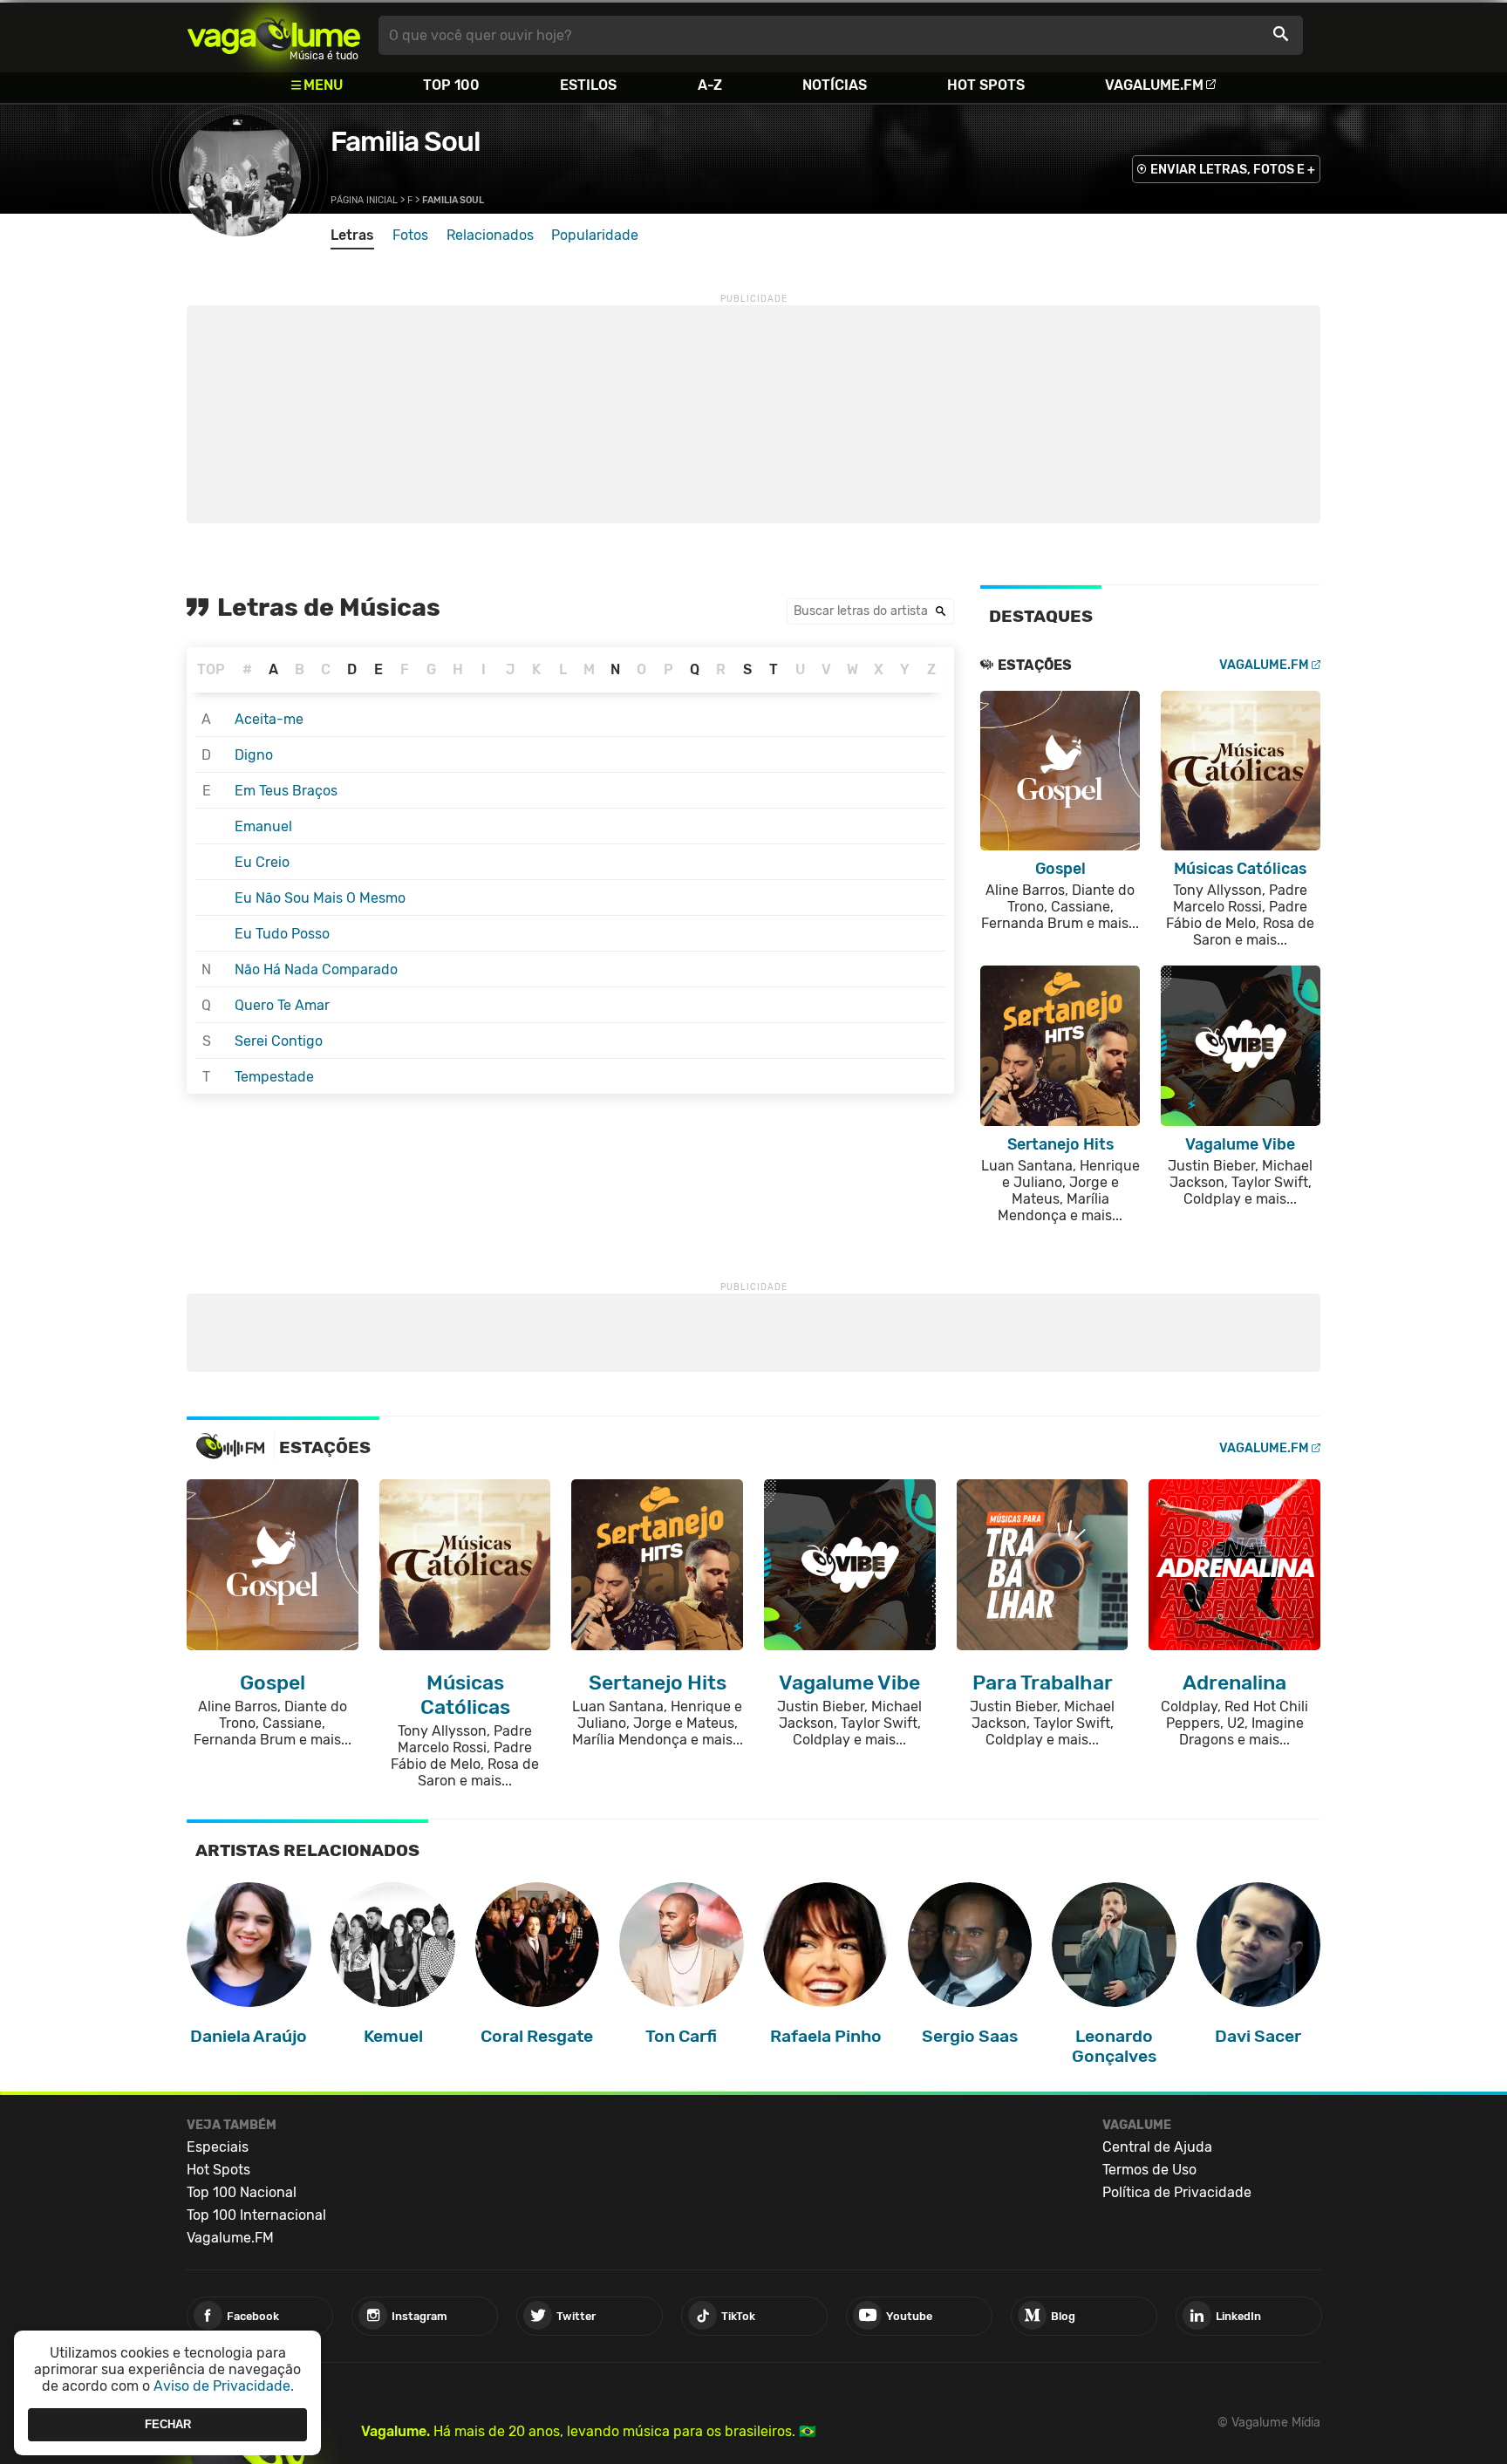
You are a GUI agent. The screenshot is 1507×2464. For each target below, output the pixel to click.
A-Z (710, 85)
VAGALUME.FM (1264, 665)
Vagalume (274, 35)
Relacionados (490, 235)
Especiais (218, 2147)
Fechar (168, 2424)
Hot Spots (986, 85)
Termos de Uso (1149, 2170)
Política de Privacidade (1177, 2192)
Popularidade (595, 235)
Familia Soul (406, 141)
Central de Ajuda (1157, 2147)
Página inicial (364, 200)
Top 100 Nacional (242, 2192)
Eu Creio (262, 862)
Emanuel (263, 826)
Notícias (835, 85)
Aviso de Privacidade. (224, 2386)
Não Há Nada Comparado (316, 969)
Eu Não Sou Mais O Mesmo (320, 898)
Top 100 (451, 85)
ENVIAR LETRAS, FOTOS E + (1233, 170)
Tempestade (274, 1077)
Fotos (410, 235)
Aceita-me (269, 719)
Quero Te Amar (282, 1005)
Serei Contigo (279, 1041)
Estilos (588, 85)
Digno (254, 755)
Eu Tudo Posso (282, 934)
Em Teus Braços (286, 791)
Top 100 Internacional (256, 2215)
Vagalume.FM (1154, 85)
